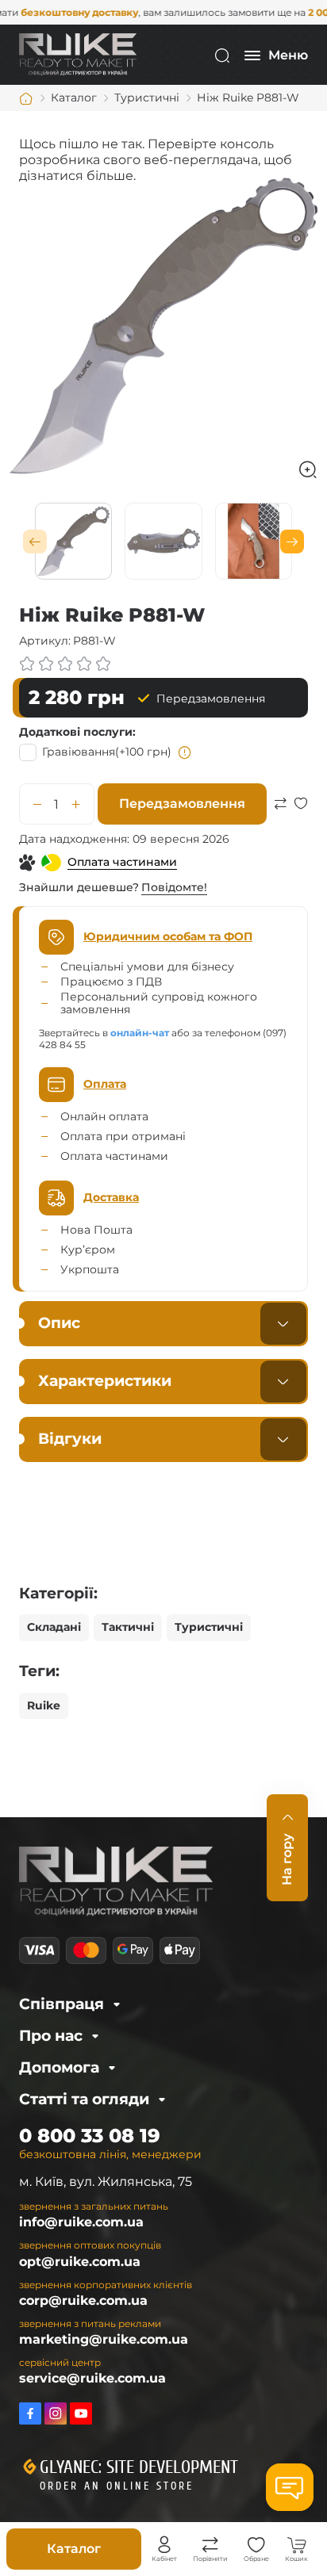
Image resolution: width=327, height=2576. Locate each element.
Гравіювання (107, 752)
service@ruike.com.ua (92, 2378)
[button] (35, 542)
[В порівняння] (280, 822)
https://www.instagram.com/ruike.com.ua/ (56, 2413)
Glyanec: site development (139, 2467)
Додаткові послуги (76, 732)
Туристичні (209, 1627)
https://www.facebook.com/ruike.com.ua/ (30, 2413)
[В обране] (301, 822)
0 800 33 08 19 (90, 2136)
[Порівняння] (210, 2545)
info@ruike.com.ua (81, 2222)
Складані (54, 1627)
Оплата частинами (122, 862)
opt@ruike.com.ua (80, 2262)
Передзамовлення (182, 804)
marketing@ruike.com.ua (104, 2339)
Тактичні (128, 1627)
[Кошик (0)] (297, 2545)
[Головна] (26, 98)
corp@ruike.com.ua (83, 2300)
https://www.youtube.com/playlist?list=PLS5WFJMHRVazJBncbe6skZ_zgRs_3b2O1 (81, 2413)
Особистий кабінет (164, 2545)
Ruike (44, 1705)
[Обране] (256, 2545)
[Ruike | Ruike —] (78, 54)
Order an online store (117, 2486)
